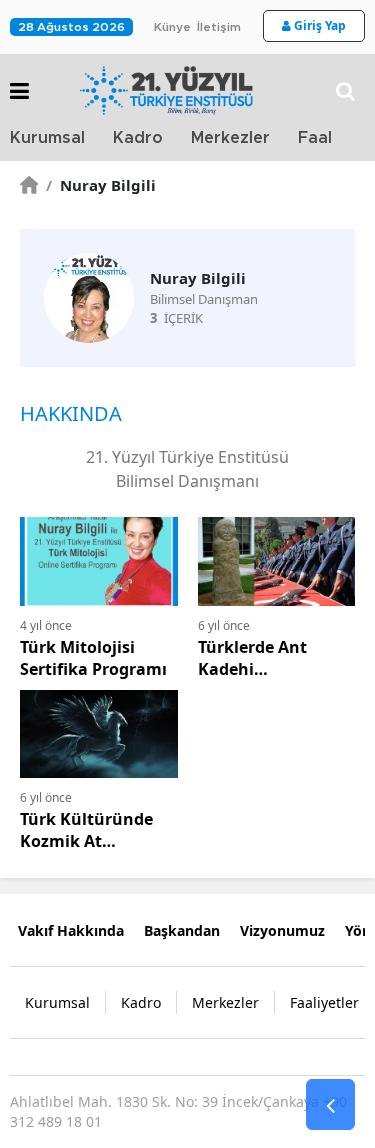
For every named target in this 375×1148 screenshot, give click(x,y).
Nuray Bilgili (101, 185)
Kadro (138, 138)
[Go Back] (330, 1105)
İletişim (219, 27)
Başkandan (182, 930)
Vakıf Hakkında (71, 930)
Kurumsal (47, 138)
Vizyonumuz (282, 930)
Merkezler (230, 138)
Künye (172, 27)
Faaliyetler (324, 1002)
